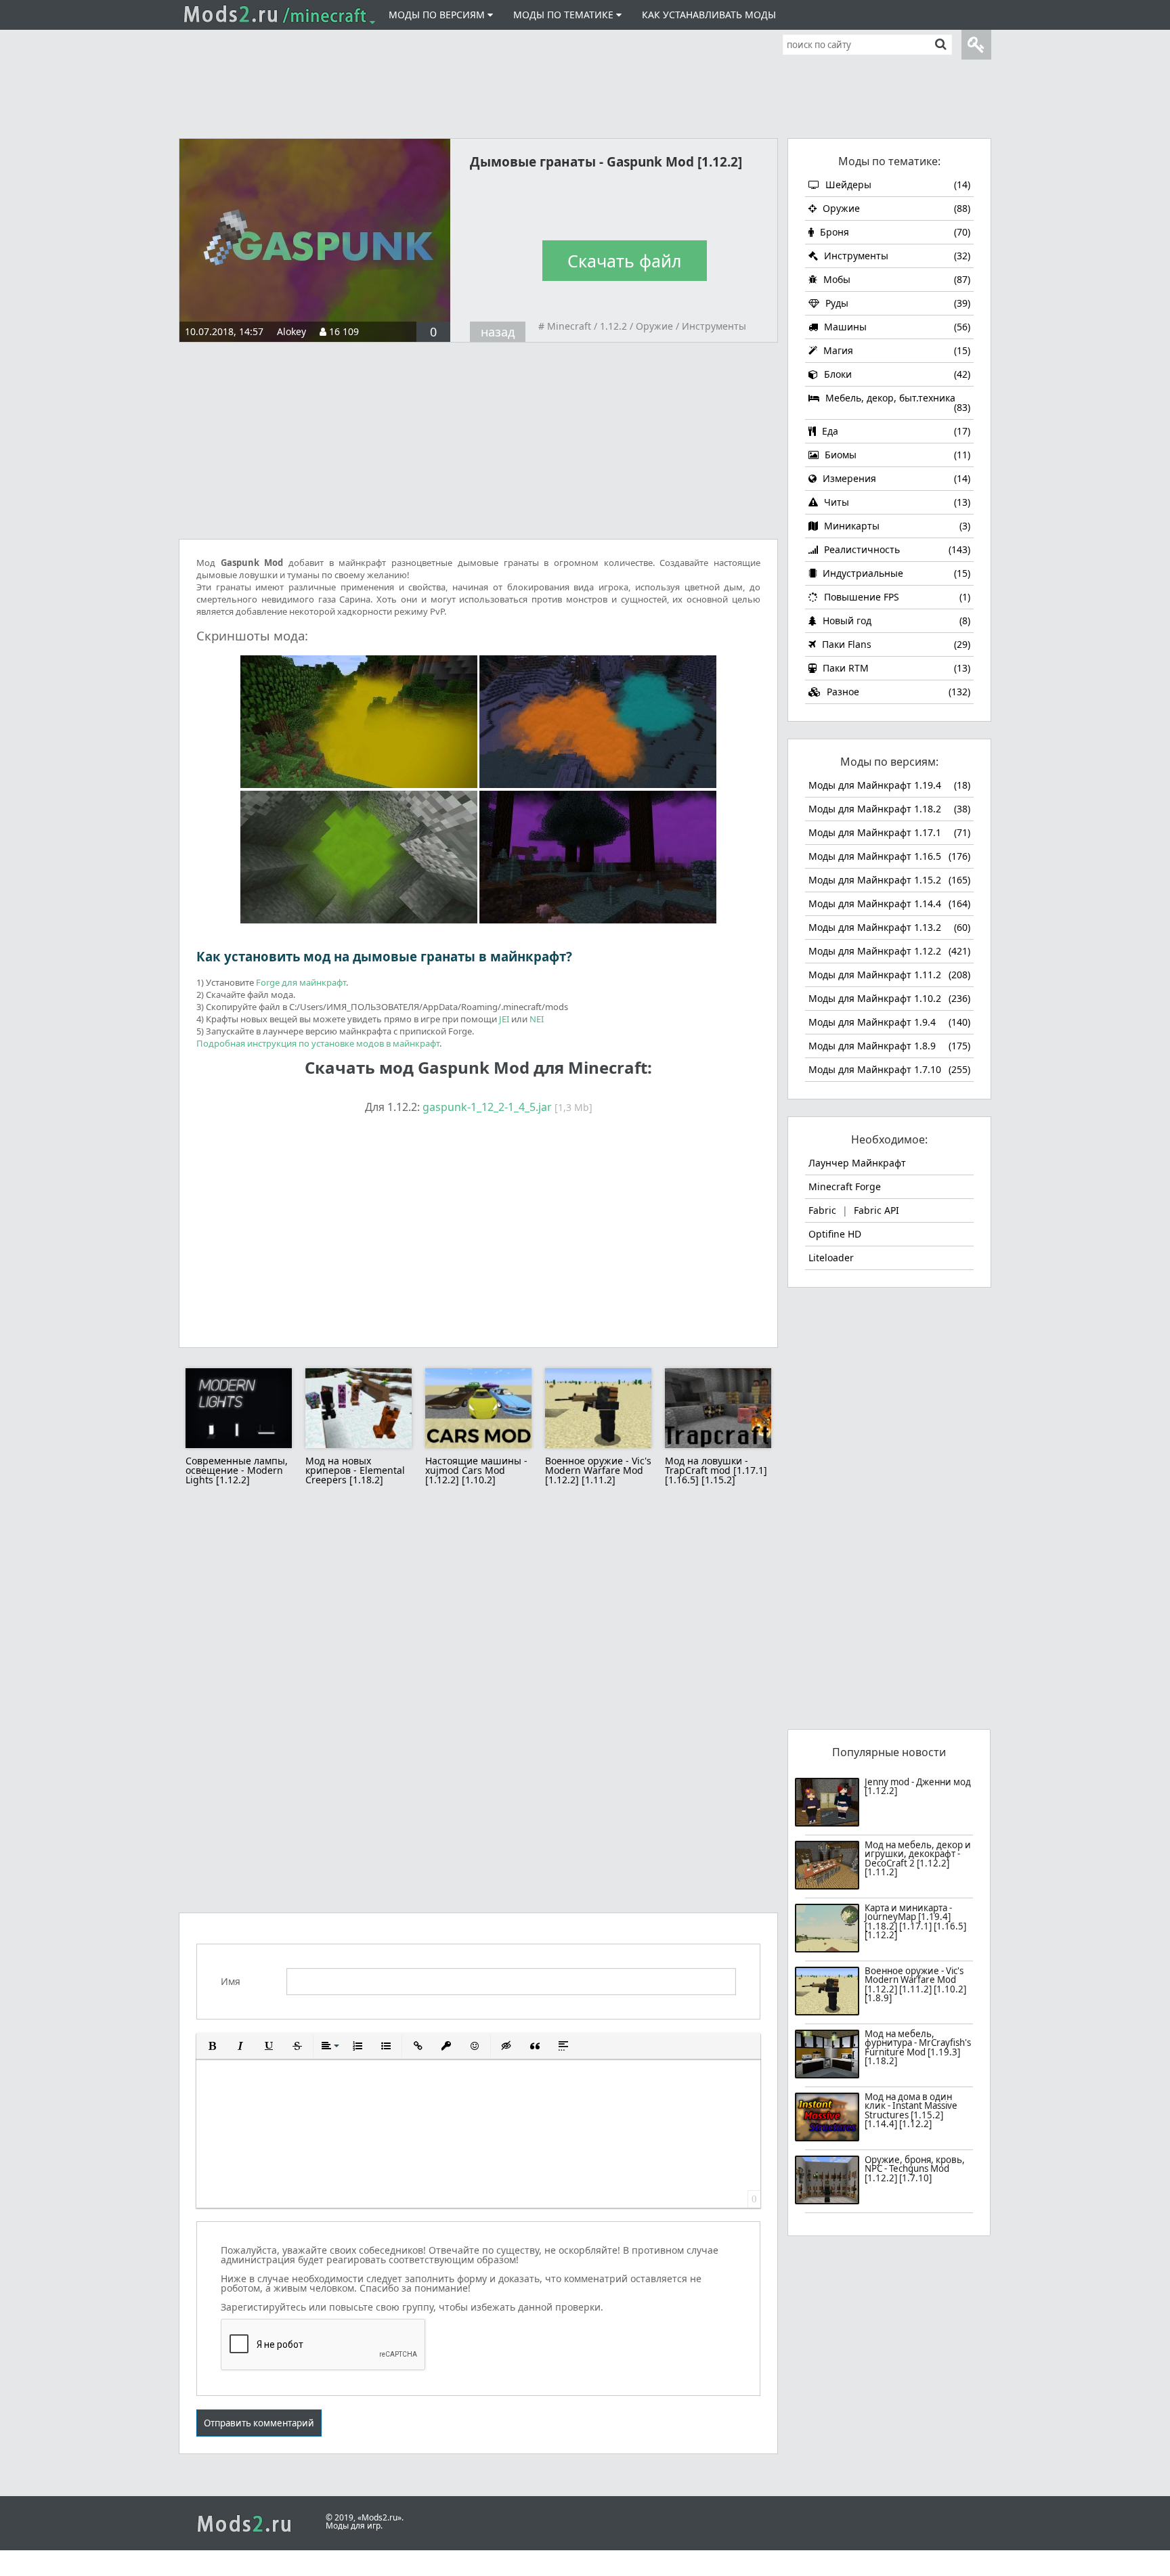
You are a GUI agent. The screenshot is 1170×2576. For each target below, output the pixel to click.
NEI (537, 1019)
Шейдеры (896, 184)
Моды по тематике (565, 15)
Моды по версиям (438, 15)
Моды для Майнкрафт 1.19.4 (889, 785)
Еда (895, 431)
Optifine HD (835, 1234)
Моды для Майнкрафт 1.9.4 (889, 1022)
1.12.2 (613, 326)
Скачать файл (624, 261)
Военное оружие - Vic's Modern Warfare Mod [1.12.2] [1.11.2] (598, 1470)
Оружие (654, 326)
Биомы (896, 455)
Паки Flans (895, 644)
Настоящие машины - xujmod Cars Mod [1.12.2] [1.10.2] (476, 1470)
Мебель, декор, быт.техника (896, 402)
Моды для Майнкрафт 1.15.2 (889, 880)
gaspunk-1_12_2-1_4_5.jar (487, 1107)
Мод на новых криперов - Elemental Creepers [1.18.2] (355, 1470)
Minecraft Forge (845, 1186)
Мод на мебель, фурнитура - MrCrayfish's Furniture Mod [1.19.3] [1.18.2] (918, 2048)
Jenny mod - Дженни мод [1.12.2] (918, 1787)
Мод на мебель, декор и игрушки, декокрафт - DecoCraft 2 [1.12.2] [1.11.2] (918, 1859)
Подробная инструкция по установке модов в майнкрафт (318, 1043)
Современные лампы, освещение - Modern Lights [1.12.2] (237, 1470)
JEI (504, 1019)
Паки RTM (895, 668)
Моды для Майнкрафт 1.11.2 (889, 975)
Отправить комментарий (259, 2423)
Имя (231, 1982)
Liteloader (831, 1258)
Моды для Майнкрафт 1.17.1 (889, 832)
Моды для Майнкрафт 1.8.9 (889, 1046)
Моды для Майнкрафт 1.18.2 (889, 809)
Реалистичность (896, 549)
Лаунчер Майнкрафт (857, 1163)
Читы (896, 502)
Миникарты (896, 526)
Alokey (291, 331)
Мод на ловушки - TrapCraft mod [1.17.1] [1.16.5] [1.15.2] (716, 1470)
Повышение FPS (896, 597)
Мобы (895, 279)
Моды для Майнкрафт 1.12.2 (889, 951)
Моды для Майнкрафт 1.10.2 (889, 998)
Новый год (895, 620)
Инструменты (714, 326)
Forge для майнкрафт (301, 982)
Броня (894, 232)
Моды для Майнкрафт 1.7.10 (889, 1069)
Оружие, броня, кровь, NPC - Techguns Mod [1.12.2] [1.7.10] (915, 2170)
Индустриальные (895, 573)
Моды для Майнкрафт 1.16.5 (889, 856)
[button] (212, 2046)
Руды (896, 303)
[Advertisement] (585, 89)
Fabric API (876, 1210)
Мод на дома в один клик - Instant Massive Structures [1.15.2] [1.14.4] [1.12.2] (911, 2111)
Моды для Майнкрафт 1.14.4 (889, 903)
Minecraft (569, 326)
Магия (895, 350)
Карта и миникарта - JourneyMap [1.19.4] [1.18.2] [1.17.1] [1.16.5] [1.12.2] (915, 1922)
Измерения (895, 478)
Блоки (896, 374)
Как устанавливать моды (709, 15)
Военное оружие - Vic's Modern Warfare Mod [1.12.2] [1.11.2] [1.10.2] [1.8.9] (915, 1985)
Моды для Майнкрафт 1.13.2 (889, 927)
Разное (897, 692)
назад (498, 332)
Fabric (822, 1210)
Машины (896, 327)
